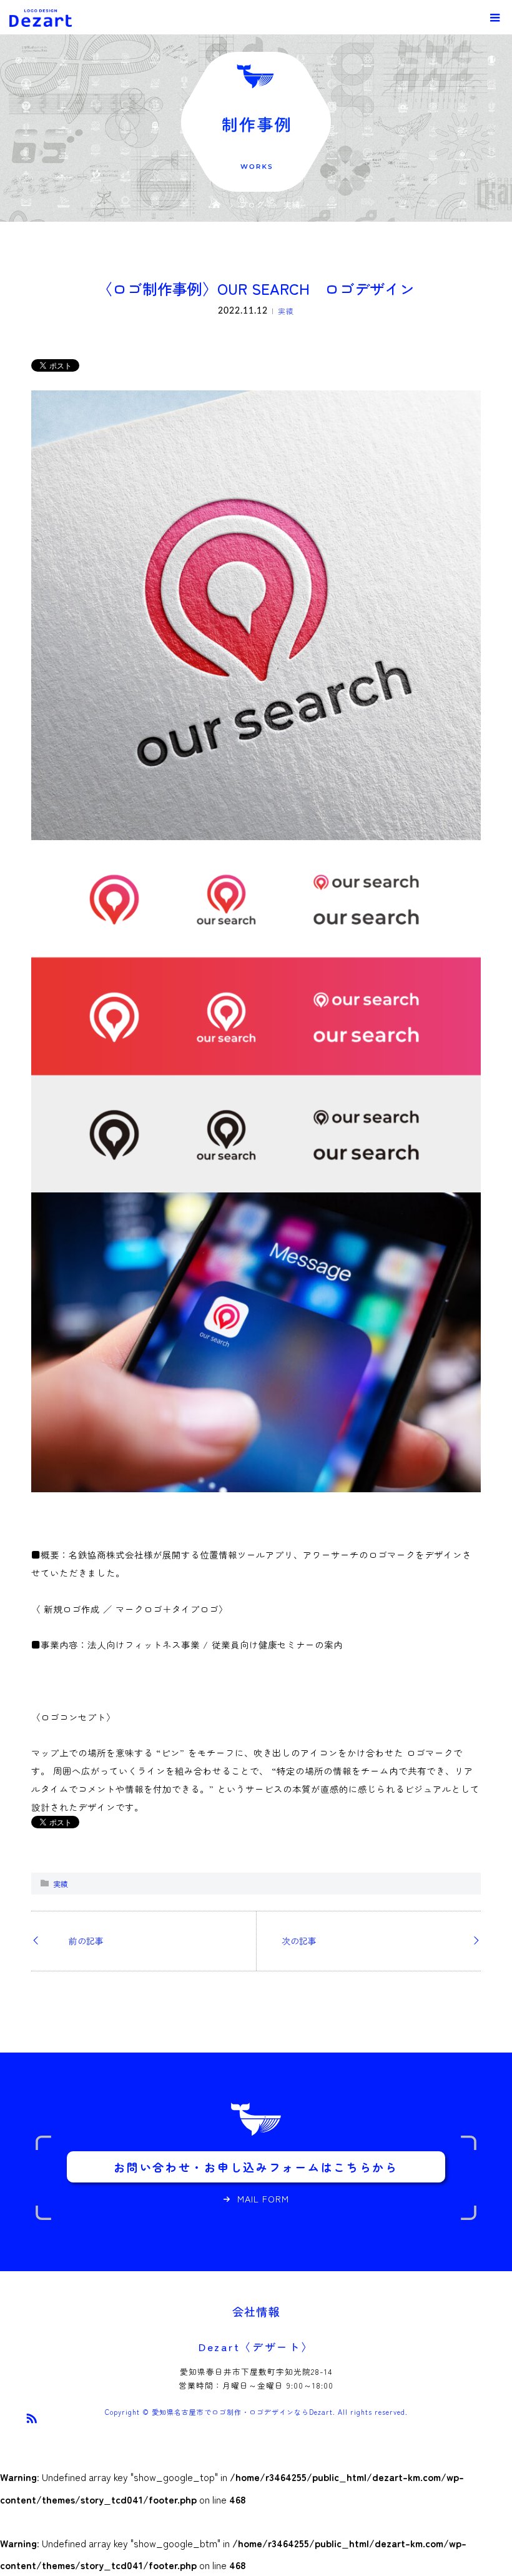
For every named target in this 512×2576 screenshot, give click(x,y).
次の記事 (299, 1941)
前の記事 (86, 1941)
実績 (286, 311)
